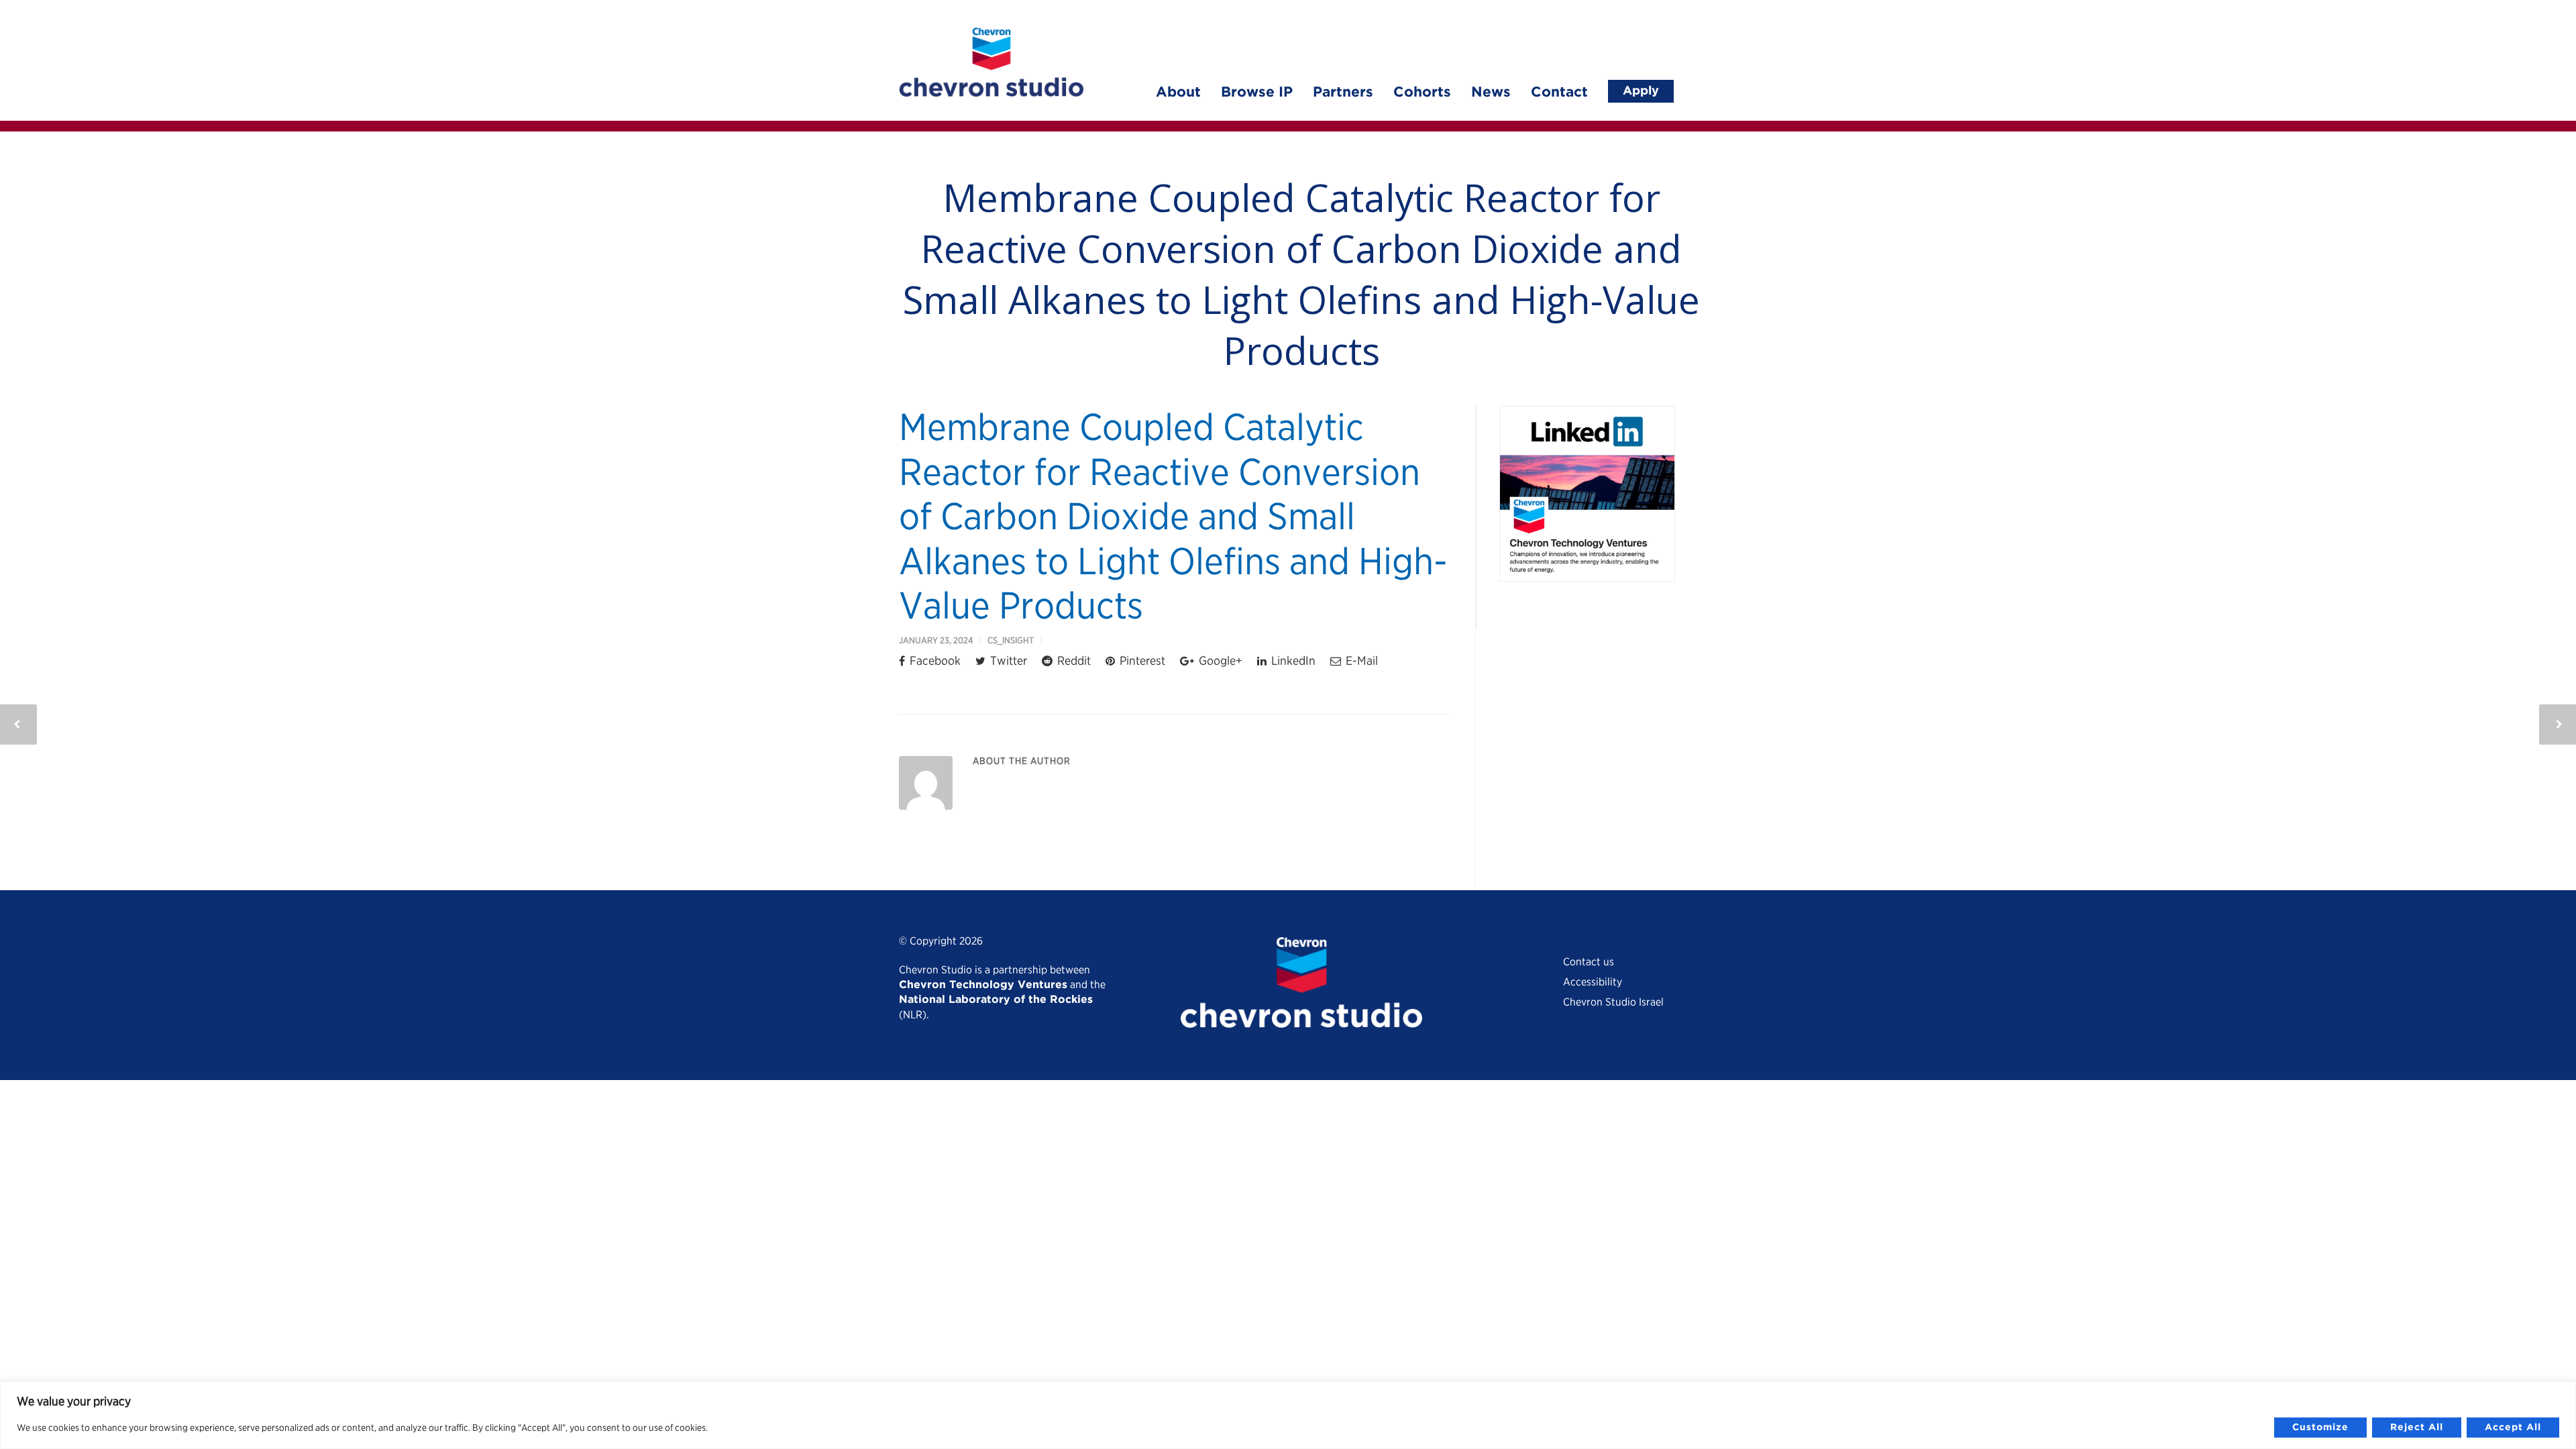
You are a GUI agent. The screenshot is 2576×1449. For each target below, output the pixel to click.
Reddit (1073, 660)
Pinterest (1141, 660)
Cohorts (1422, 93)
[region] (1288, 1415)
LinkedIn (1292, 660)
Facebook (934, 660)
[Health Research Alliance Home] (991, 92)
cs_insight (1011, 640)
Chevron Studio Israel (1613, 1002)
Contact (1559, 93)
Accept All (2513, 1428)
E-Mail (1360, 660)
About (1178, 93)
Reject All (2417, 1428)
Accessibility (1593, 982)
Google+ (1219, 660)
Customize (2320, 1428)
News (1491, 93)
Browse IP (1257, 93)
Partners (1343, 93)
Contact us (1589, 962)
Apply (1641, 91)
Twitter (1007, 660)
